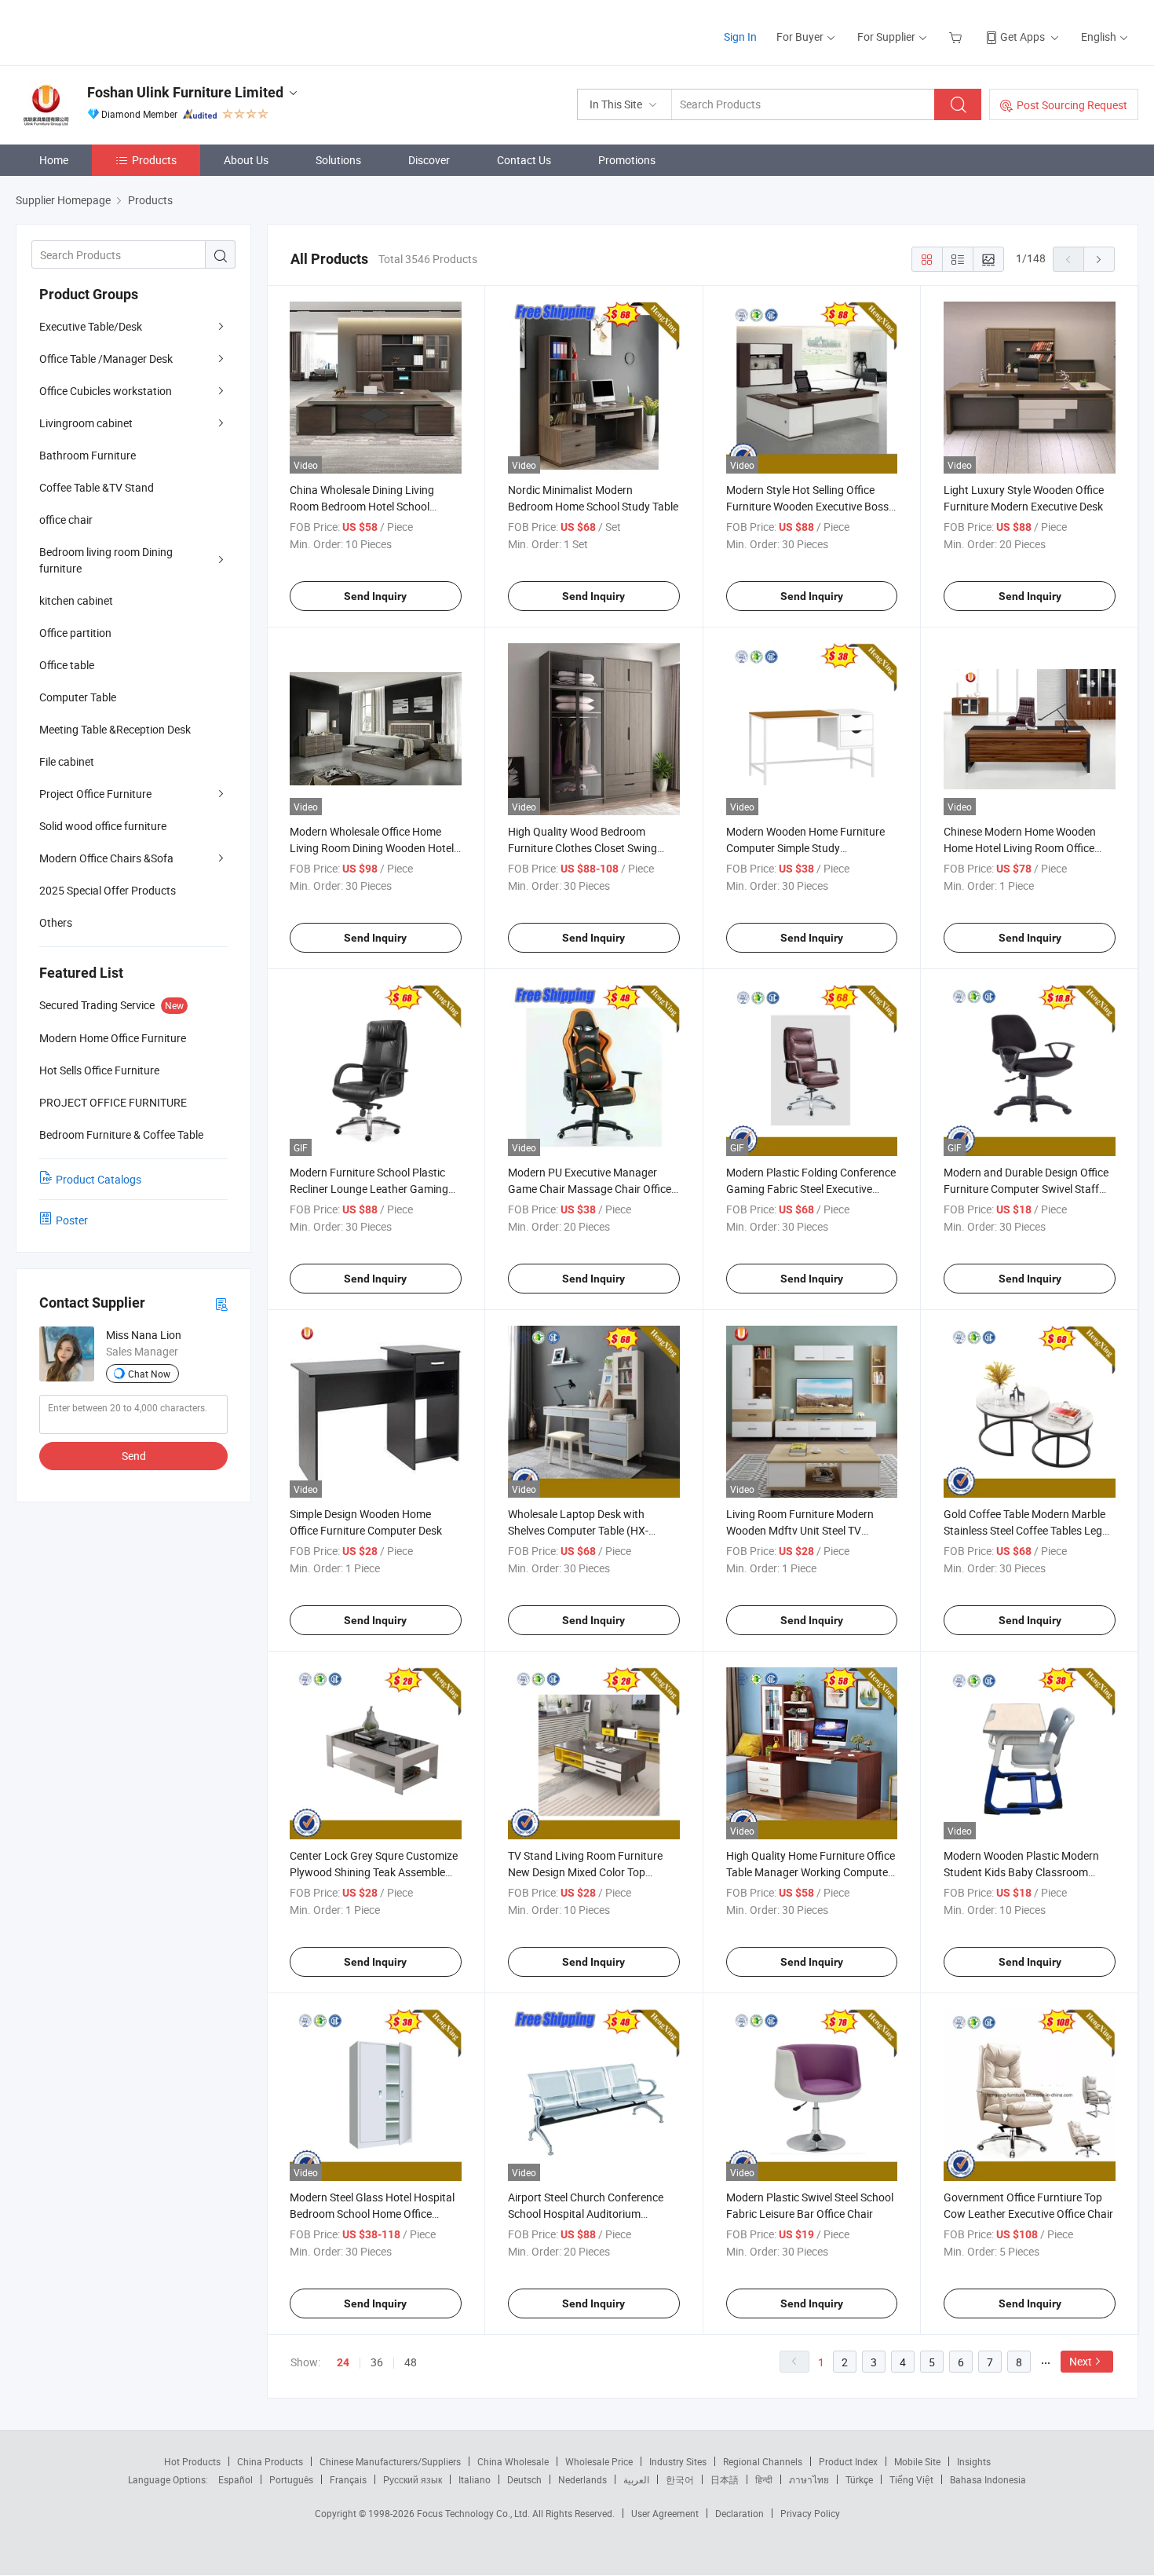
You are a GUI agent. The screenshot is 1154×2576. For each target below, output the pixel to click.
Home (54, 160)
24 (343, 2362)
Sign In (740, 37)
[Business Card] (221, 1303)
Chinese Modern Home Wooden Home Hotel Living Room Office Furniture (1020, 848)
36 (377, 2362)
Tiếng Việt (911, 2479)
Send (134, 1456)
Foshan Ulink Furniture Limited (185, 92)
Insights (974, 2461)
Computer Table (78, 697)
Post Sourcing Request (1072, 105)
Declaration (740, 2513)
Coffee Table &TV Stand (97, 487)
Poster (72, 1220)
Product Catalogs (99, 1179)
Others (56, 922)
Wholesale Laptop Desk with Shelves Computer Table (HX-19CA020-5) (578, 1530)
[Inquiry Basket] (957, 37)
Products (154, 160)
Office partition (75, 633)
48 (411, 2362)
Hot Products (192, 2461)
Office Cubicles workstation (106, 391)
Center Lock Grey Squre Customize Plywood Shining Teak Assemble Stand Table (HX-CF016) (374, 1872)
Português (291, 2479)
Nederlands (582, 2479)
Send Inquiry (375, 596)
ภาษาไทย (809, 2479)
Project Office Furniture (95, 794)
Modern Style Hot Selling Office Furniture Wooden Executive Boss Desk (807, 506)
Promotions (627, 160)
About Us (246, 160)
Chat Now (149, 1374)
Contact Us (524, 160)
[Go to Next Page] (1099, 259)
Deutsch (524, 2479)
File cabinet (67, 761)
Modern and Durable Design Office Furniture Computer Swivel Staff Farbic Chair (1026, 1189)
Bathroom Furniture (88, 455)
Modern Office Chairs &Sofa (106, 858)
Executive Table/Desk (91, 326)
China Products (270, 2461)
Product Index (848, 2461)
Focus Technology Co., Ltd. (475, 2513)
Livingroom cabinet (86, 423)
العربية (636, 2479)
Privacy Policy (810, 2513)
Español (236, 2479)
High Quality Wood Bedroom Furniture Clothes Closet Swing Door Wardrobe (582, 848)
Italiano (475, 2479)
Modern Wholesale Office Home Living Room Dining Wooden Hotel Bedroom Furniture (372, 848)
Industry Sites (678, 2461)
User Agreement (665, 2513)
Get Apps (1023, 37)
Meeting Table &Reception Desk (115, 729)
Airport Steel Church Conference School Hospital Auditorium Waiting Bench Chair (586, 2214)
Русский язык (413, 2479)
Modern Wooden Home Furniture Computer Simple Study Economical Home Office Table (805, 848)
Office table (67, 665)
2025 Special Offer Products (108, 890)
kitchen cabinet (76, 600)
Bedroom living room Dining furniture (106, 560)
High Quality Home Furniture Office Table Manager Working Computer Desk (811, 1872)
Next (1081, 2361)
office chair (66, 520)
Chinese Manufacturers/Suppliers (390, 2461)
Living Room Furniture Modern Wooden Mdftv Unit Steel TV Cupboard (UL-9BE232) (800, 1530)
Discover (429, 160)
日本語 (725, 2479)
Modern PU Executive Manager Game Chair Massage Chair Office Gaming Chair (590, 1189)
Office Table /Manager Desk (106, 359)
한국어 (680, 2479)
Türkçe (859, 2479)
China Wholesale (513, 2461)
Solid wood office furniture (103, 826)
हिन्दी (764, 2479)
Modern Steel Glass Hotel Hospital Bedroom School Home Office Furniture (372, 2214)
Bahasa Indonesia (988, 2479)
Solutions (338, 160)
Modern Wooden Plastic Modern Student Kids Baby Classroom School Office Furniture (1021, 1872)
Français (348, 2479)
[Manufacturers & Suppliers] (117, 31)
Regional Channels (763, 2461)
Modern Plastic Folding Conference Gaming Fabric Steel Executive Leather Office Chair (811, 1189)
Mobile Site (917, 2461)
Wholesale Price (599, 2461)
